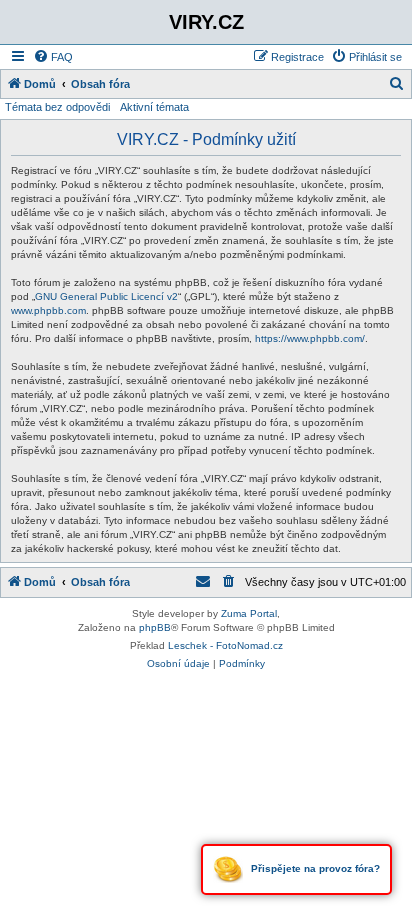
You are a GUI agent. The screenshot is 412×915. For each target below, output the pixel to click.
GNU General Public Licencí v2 (106, 296)
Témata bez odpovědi (57, 107)
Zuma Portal (249, 613)
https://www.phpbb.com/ (310, 338)
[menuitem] (53, 57)
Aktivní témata (154, 107)
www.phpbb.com (48, 310)
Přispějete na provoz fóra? (314, 868)
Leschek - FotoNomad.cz (225, 645)
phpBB (155, 627)
